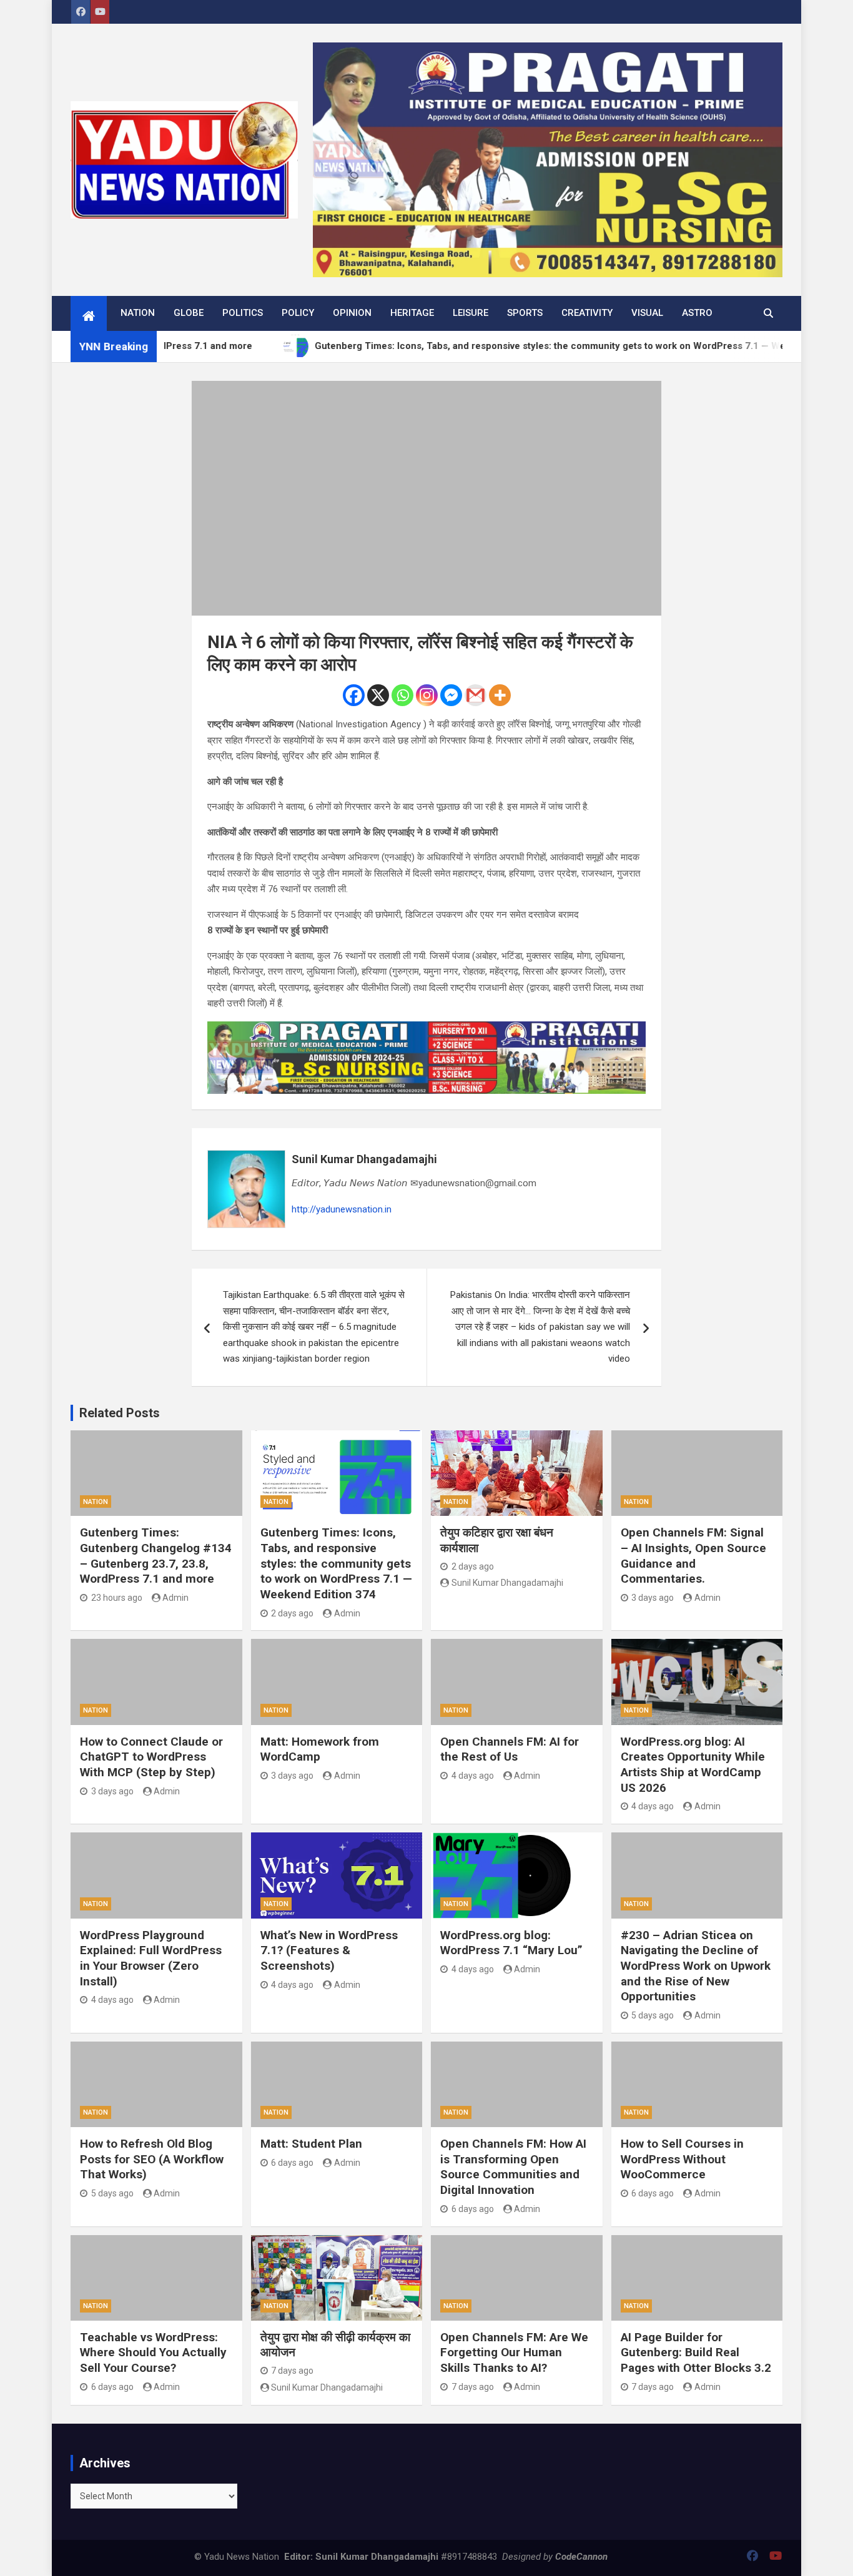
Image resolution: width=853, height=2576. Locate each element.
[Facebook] (354, 695)
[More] (500, 695)
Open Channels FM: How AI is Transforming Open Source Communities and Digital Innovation (513, 2167)
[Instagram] (427, 695)
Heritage (412, 313)
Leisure (471, 313)
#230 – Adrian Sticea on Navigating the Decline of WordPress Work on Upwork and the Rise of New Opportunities (696, 1966)
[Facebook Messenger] (451, 695)
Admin (175, 1598)
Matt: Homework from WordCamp (320, 1749)
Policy (298, 313)
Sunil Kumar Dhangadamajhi (364, 1159)
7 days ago (292, 2371)
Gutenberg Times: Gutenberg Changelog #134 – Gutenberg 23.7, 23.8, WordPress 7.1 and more (156, 1556)
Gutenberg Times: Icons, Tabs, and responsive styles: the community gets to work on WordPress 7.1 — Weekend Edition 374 (336, 1563)
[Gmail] (476, 695)
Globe (189, 313)
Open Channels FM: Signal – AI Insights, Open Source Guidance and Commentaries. (693, 1556)
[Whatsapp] (402, 695)
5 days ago (653, 2015)
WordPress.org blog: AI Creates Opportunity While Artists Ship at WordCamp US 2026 (693, 1765)
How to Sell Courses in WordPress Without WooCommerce (682, 2159)
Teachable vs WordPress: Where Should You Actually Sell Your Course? (153, 2352)
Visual (647, 313)
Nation (138, 313)
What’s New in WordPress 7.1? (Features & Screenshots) (329, 1950)
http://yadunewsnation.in (342, 1209)
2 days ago (292, 1613)
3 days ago (653, 1598)
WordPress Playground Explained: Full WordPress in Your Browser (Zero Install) (151, 1958)
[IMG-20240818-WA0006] (426, 1029)
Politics (243, 313)
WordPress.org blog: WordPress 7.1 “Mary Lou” (511, 1943)
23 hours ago (117, 1598)
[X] (378, 695)
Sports (525, 313)
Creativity (587, 313)
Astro (697, 313)
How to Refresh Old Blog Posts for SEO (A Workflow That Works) (152, 2159)
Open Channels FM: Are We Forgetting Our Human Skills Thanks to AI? (514, 2352)
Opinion (352, 313)
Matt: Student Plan (311, 2144)
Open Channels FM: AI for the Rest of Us (510, 1749)
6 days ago (292, 2163)
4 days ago (473, 1776)
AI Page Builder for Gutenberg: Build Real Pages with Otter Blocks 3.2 (696, 2352)
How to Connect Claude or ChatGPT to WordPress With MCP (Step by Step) (151, 1757)
